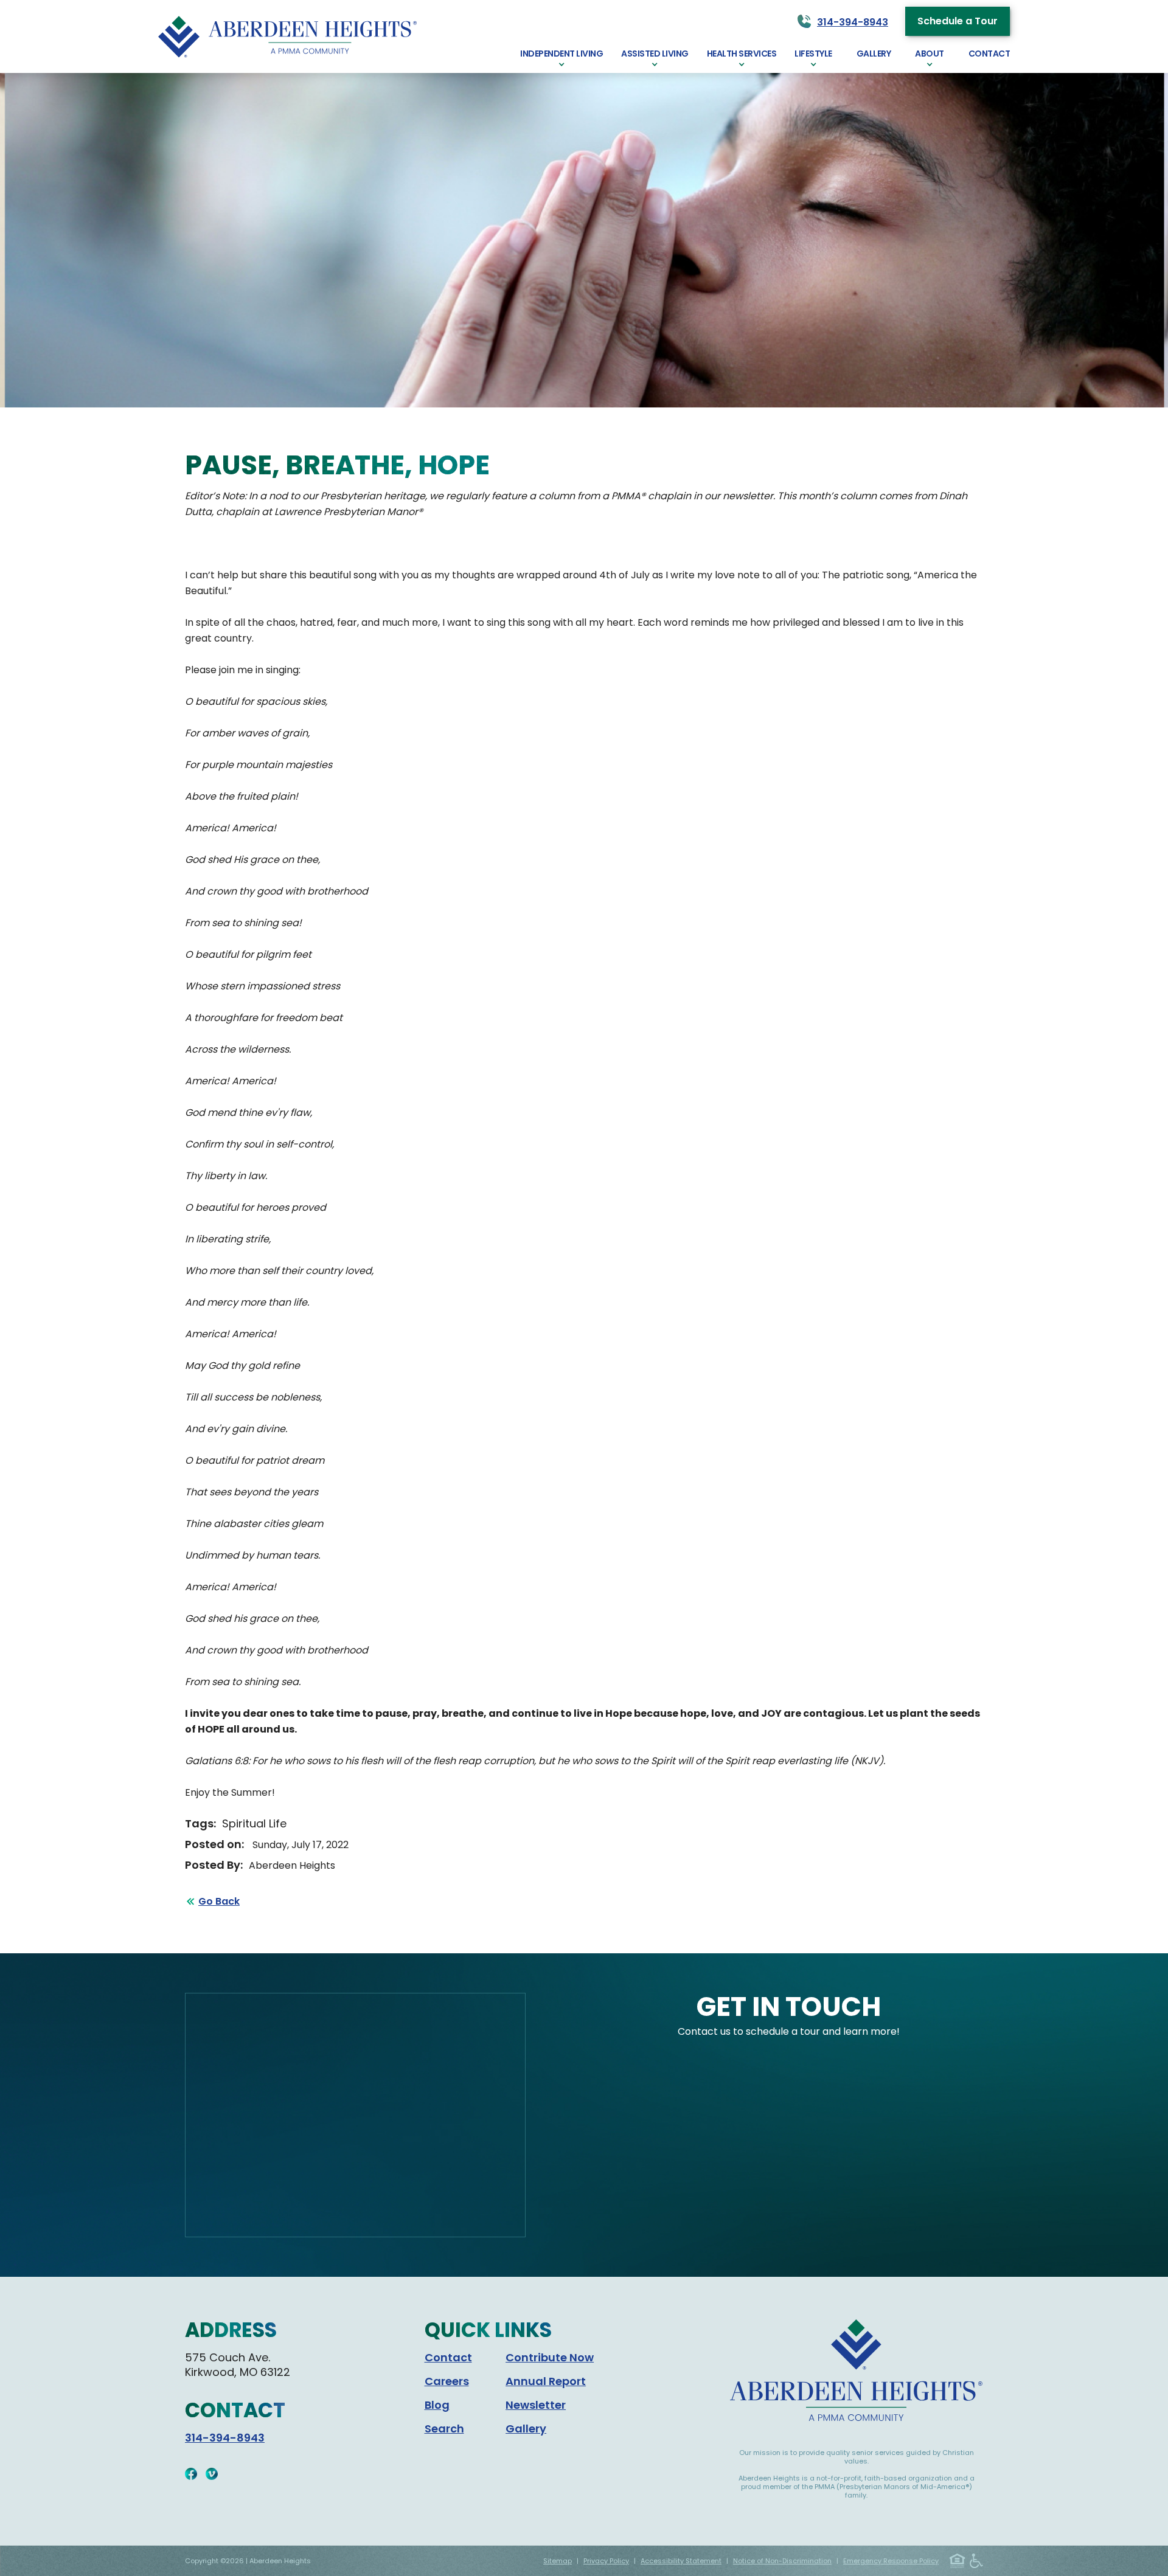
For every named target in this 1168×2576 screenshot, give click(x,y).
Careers (447, 2381)
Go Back (219, 1901)
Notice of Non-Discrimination (782, 2561)
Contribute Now (550, 2357)
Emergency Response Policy (891, 2561)
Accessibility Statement (681, 2561)
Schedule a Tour (958, 21)
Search (444, 2429)
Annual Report (546, 2381)
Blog (437, 2405)
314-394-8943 (225, 2438)
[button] (561, 57)
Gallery (526, 2429)
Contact (448, 2357)
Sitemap (558, 2561)
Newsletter (536, 2405)
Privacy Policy (606, 2561)
